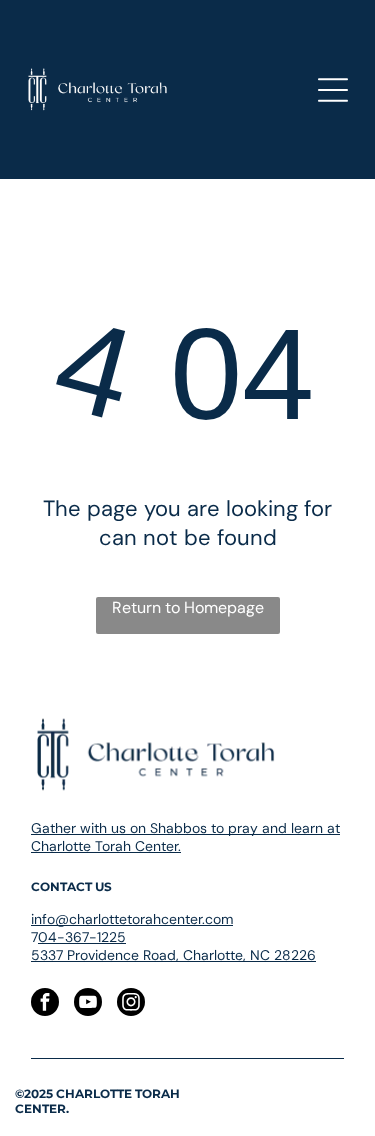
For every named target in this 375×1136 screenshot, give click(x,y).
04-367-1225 (82, 937)
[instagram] (131, 1004)
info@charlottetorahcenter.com (132, 919)
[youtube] (88, 1004)
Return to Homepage (188, 607)
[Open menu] (333, 90)
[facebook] (45, 1004)
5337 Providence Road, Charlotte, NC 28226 (173, 955)
